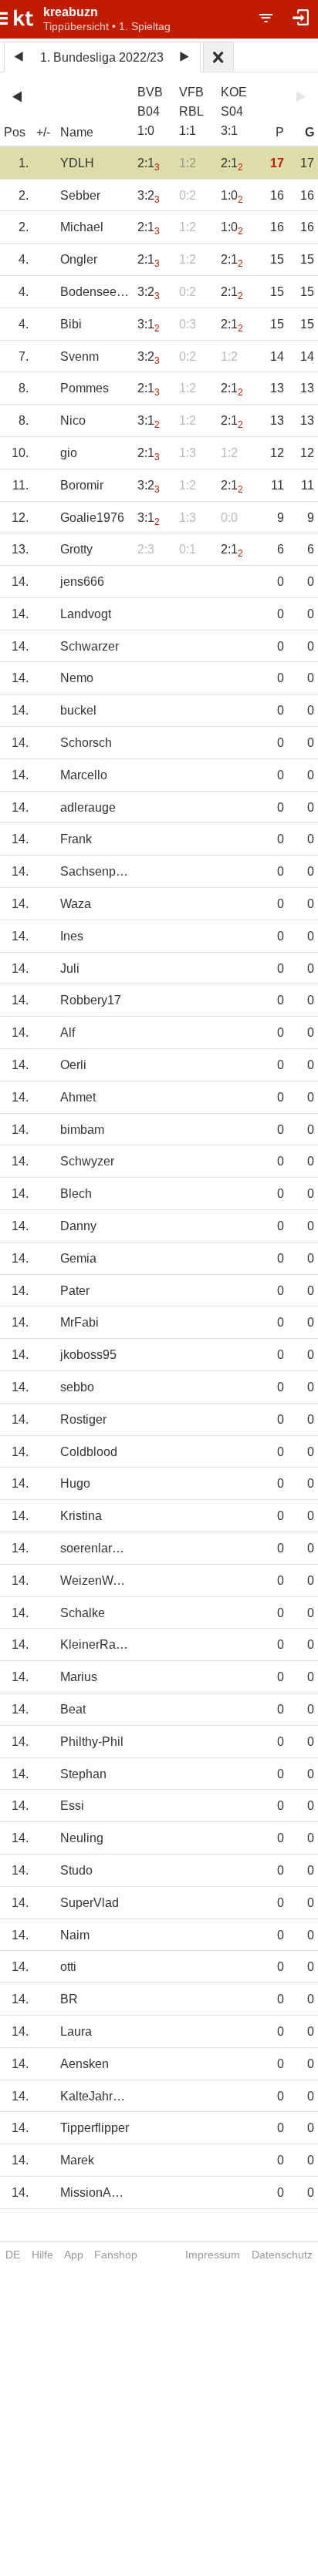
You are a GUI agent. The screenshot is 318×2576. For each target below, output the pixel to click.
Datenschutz (282, 2255)
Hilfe (42, 2255)
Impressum (213, 2255)
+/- (43, 132)
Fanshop (116, 2255)
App (74, 2255)
